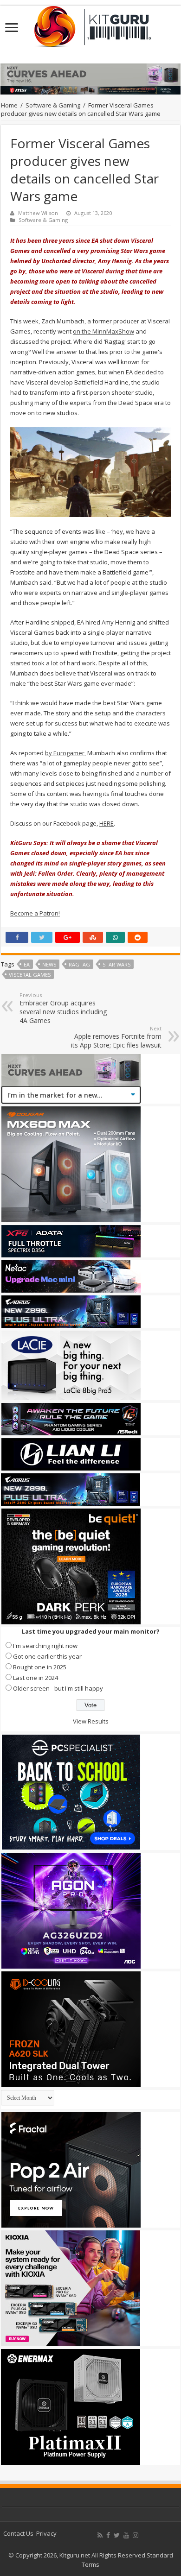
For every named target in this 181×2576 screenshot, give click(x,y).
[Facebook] (108, 2535)
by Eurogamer (65, 753)
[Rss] (100, 2535)
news (49, 964)
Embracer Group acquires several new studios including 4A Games (63, 1008)
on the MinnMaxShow (103, 331)
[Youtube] (126, 2535)
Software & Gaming (53, 105)
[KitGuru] (90, 24)
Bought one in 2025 (40, 1667)
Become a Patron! (35, 913)
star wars (116, 964)
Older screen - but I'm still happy (58, 1688)
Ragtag (79, 964)
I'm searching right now (45, 1646)
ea (27, 964)
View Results (91, 1721)
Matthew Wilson (38, 213)
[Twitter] (117, 2535)
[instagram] (136, 2535)
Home (9, 105)
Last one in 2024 (36, 1678)
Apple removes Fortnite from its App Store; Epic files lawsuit (116, 1037)
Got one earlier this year (47, 1656)
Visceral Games (30, 975)
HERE (107, 823)
